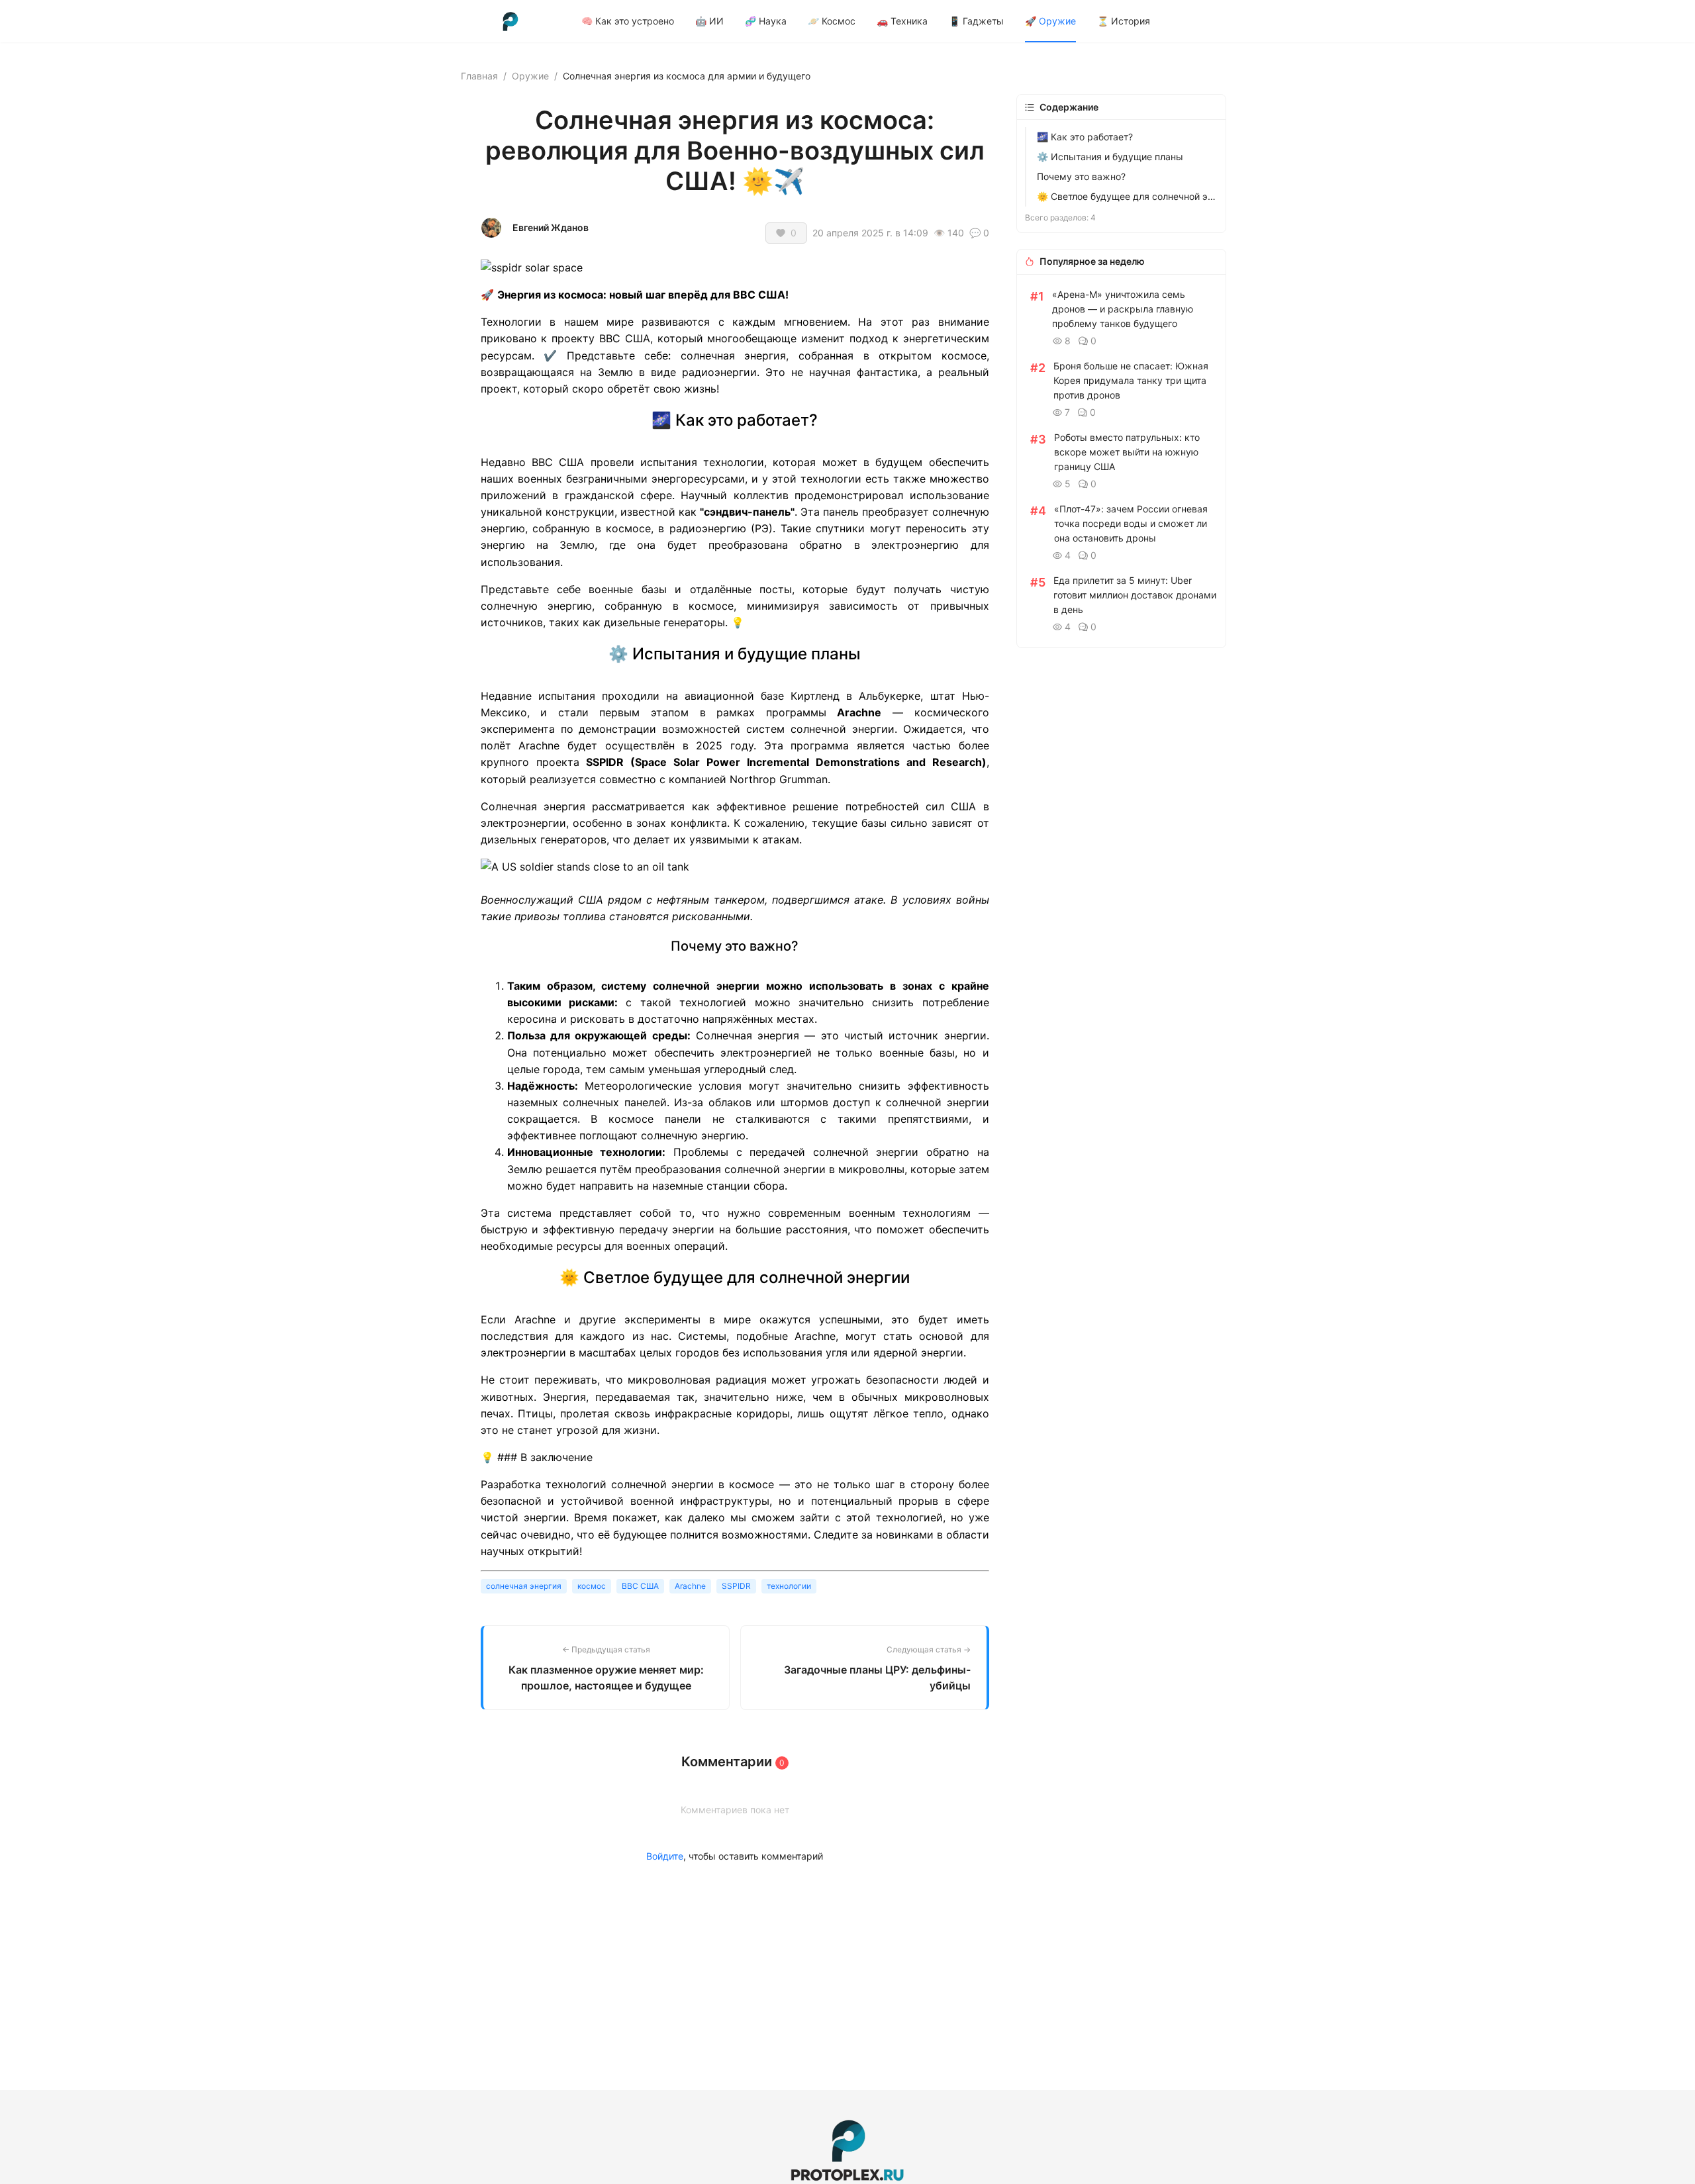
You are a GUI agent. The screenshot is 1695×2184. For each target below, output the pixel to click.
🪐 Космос (832, 21)
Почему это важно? (1081, 176)
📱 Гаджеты (976, 21)
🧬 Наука (766, 21)
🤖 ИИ (709, 21)
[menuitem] (628, 21)
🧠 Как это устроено (628, 21)
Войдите (665, 1856)
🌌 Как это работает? (1085, 137)
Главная (479, 76)
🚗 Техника (902, 21)
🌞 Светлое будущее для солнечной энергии (1127, 196)
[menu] (908, 21)
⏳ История (1124, 21)
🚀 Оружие (1050, 21)
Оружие (530, 76)
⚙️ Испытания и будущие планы (1110, 157)
